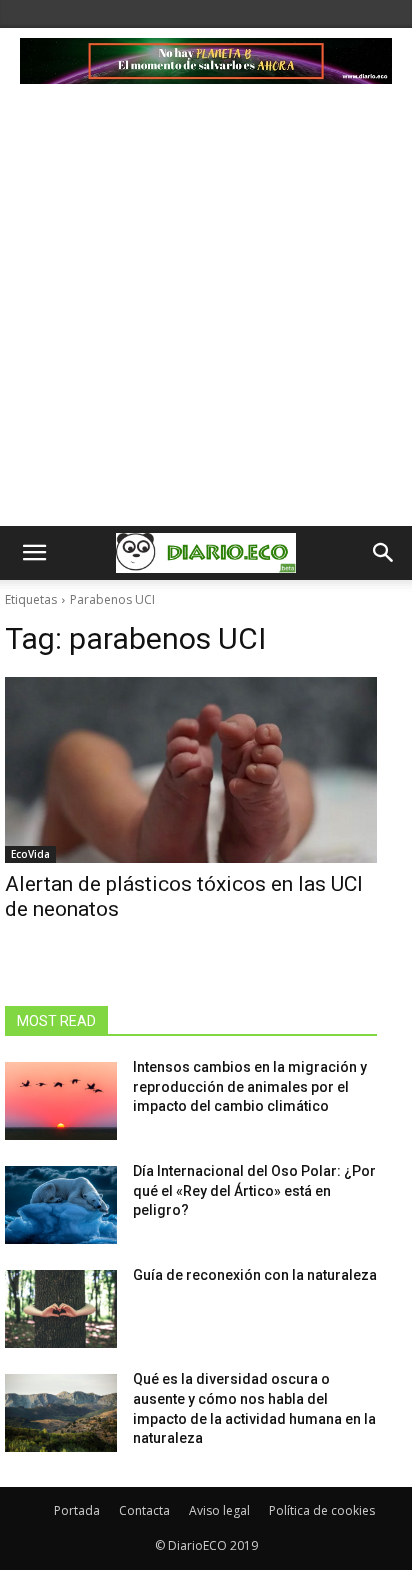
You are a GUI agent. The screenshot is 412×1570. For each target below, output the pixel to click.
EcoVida (30, 854)
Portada (77, 1510)
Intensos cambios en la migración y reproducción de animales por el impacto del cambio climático (250, 1086)
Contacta (144, 1510)
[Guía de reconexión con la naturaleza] (61, 1309)
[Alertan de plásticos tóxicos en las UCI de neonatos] (191, 770)
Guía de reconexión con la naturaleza (255, 1275)
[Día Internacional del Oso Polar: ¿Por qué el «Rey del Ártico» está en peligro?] (61, 1205)
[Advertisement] (206, 310)
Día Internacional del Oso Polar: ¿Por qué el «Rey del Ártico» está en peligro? (254, 1190)
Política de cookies (322, 1510)
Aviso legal (219, 1510)
